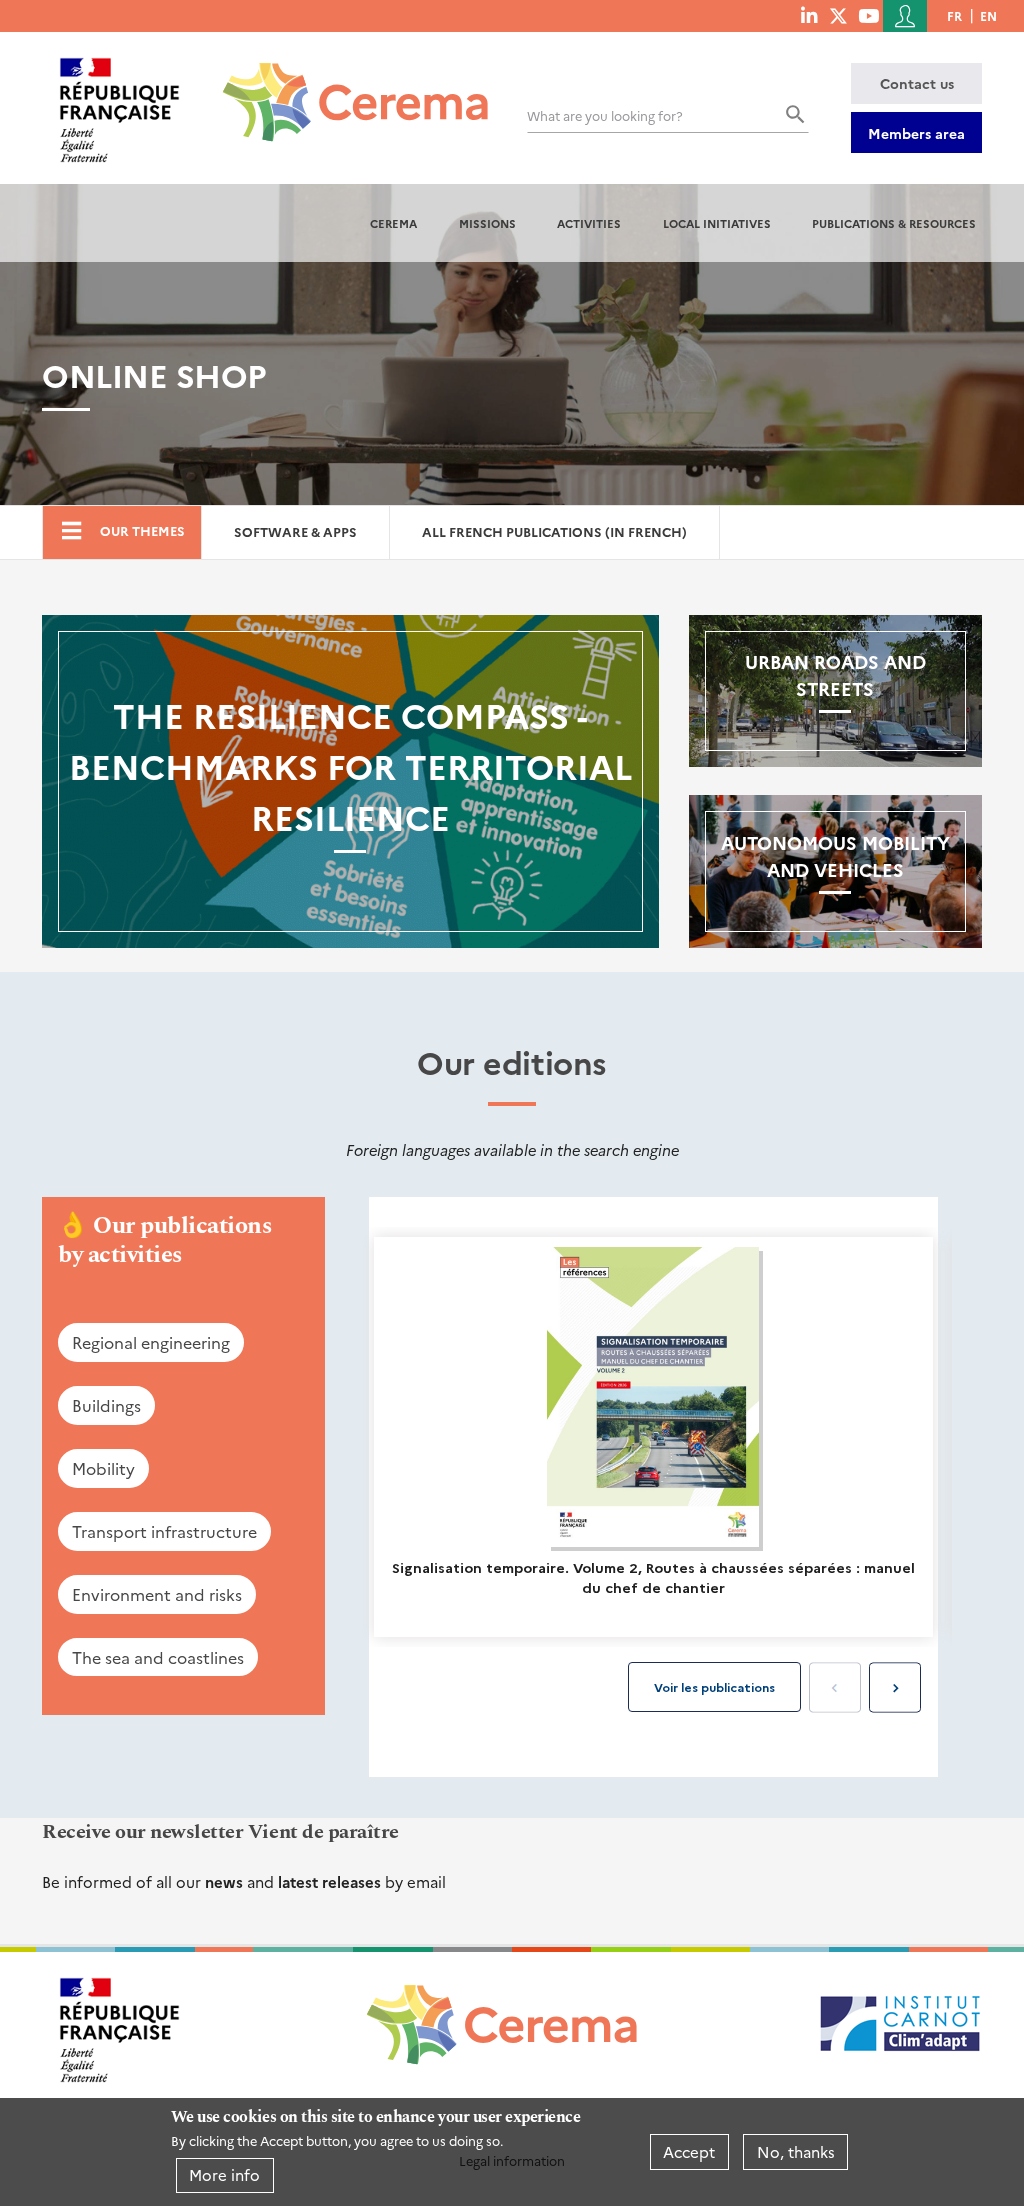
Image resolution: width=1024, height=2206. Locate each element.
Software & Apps (295, 531)
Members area (916, 133)
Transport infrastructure (164, 1531)
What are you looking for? (605, 115)
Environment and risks (157, 1594)
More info (224, 2174)
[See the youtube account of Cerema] (868, 15)
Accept (689, 2151)
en (988, 15)
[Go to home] (343, 87)
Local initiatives (717, 223)
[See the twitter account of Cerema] (838, 15)
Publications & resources (894, 223)
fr (954, 15)
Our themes (142, 530)
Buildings (106, 1405)
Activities (589, 223)
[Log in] (905, 16)
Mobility (103, 1468)
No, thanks (796, 2151)
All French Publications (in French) (554, 531)
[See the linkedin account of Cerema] (809, 15)
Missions (487, 223)
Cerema (393, 223)
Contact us (917, 83)
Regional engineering (151, 1342)
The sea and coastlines (158, 1657)
